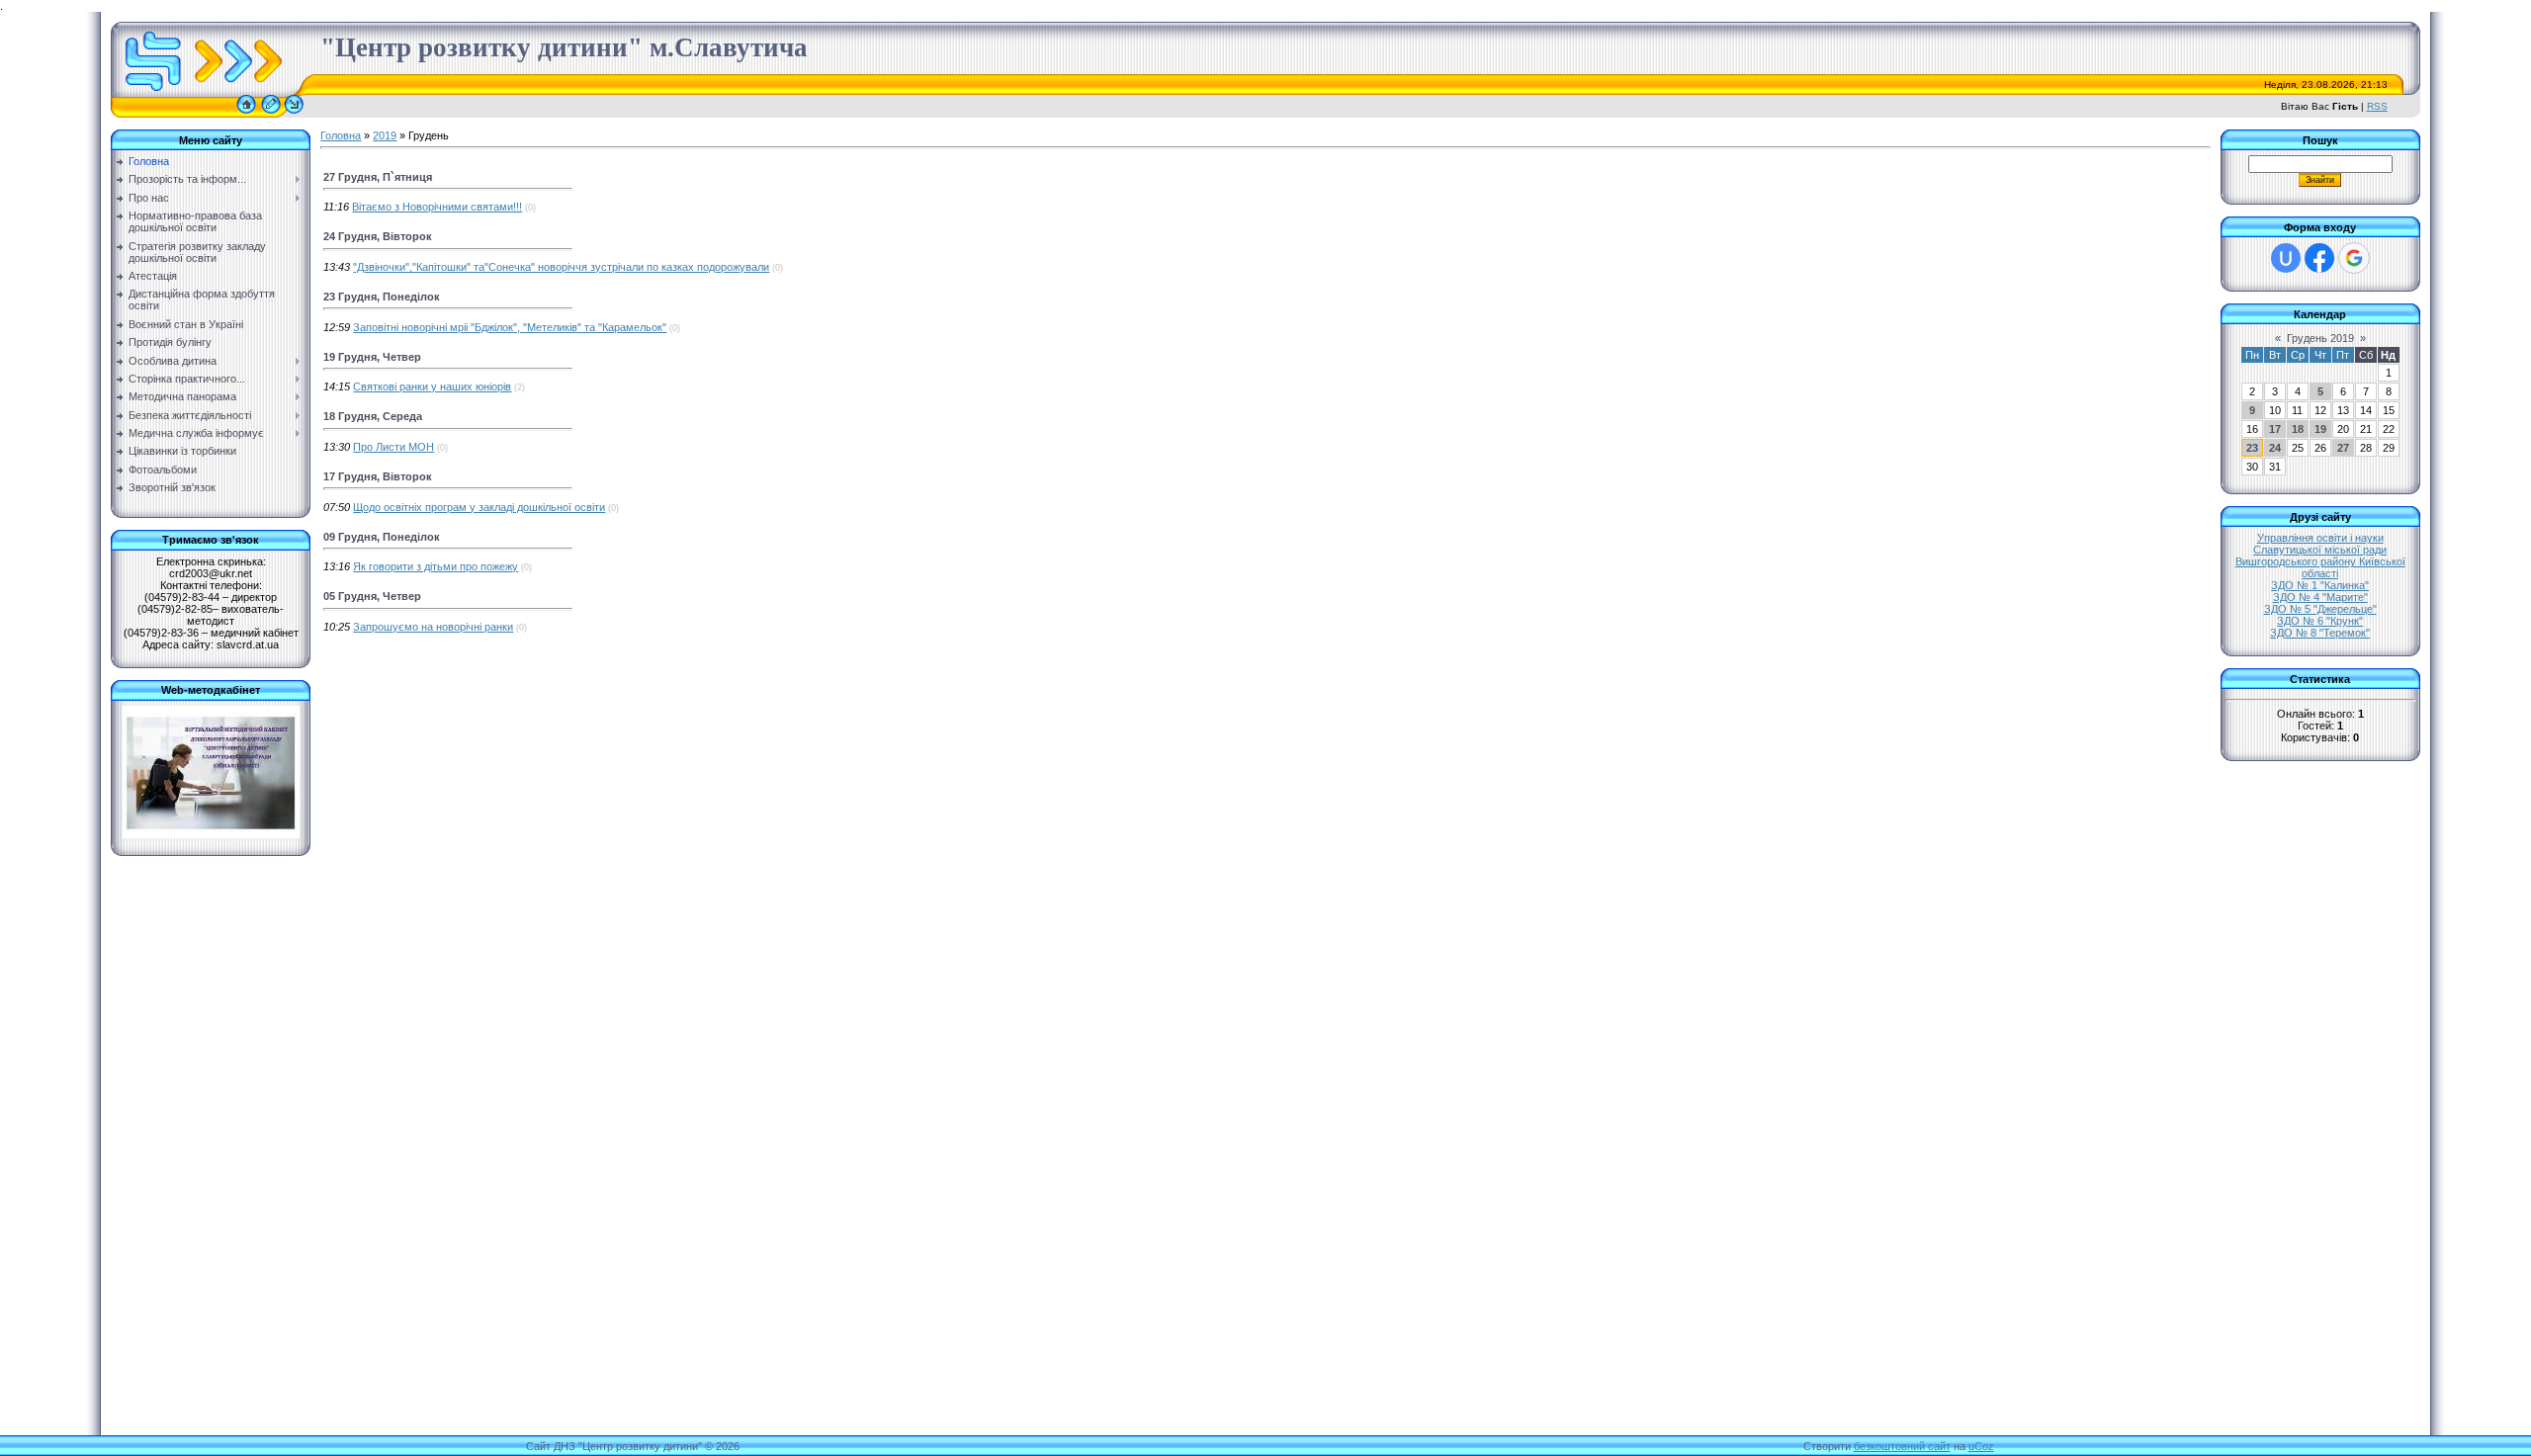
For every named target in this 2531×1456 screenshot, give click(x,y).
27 (2343, 448)
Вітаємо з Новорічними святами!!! (437, 207)
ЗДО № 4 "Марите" (2320, 597)
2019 (385, 135)
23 (2252, 448)
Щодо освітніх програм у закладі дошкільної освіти (479, 507)
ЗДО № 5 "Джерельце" (2320, 609)
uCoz (1981, 1446)
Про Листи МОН (393, 447)
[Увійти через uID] (2286, 258)
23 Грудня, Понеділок (382, 297)
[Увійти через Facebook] (2319, 258)
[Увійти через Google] (2354, 258)
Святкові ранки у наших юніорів (432, 386)
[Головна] (246, 114)
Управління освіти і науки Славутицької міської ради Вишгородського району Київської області (2320, 556)
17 (2275, 429)
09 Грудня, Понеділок (382, 537)
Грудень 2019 (2320, 338)
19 (2320, 429)
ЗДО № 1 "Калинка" (2320, 585)
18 (2298, 429)
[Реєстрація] (271, 114)
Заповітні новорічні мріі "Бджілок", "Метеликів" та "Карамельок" (510, 327)
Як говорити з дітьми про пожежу (436, 566)
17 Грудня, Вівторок (378, 476)
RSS (2377, 106)
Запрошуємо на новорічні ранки (433, 627)
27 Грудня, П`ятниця (378, 177)
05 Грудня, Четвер (372, 596)
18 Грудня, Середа (373, 416)
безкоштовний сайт (1902, 1446)
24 (2275, 448)
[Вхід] (294, 114)
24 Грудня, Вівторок (378, 236)
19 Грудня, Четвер (372, 357)
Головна (341, 135)
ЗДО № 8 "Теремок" (2320, 633)
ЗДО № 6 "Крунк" (2320, 621)
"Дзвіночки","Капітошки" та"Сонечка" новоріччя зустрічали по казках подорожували (561, 267)
